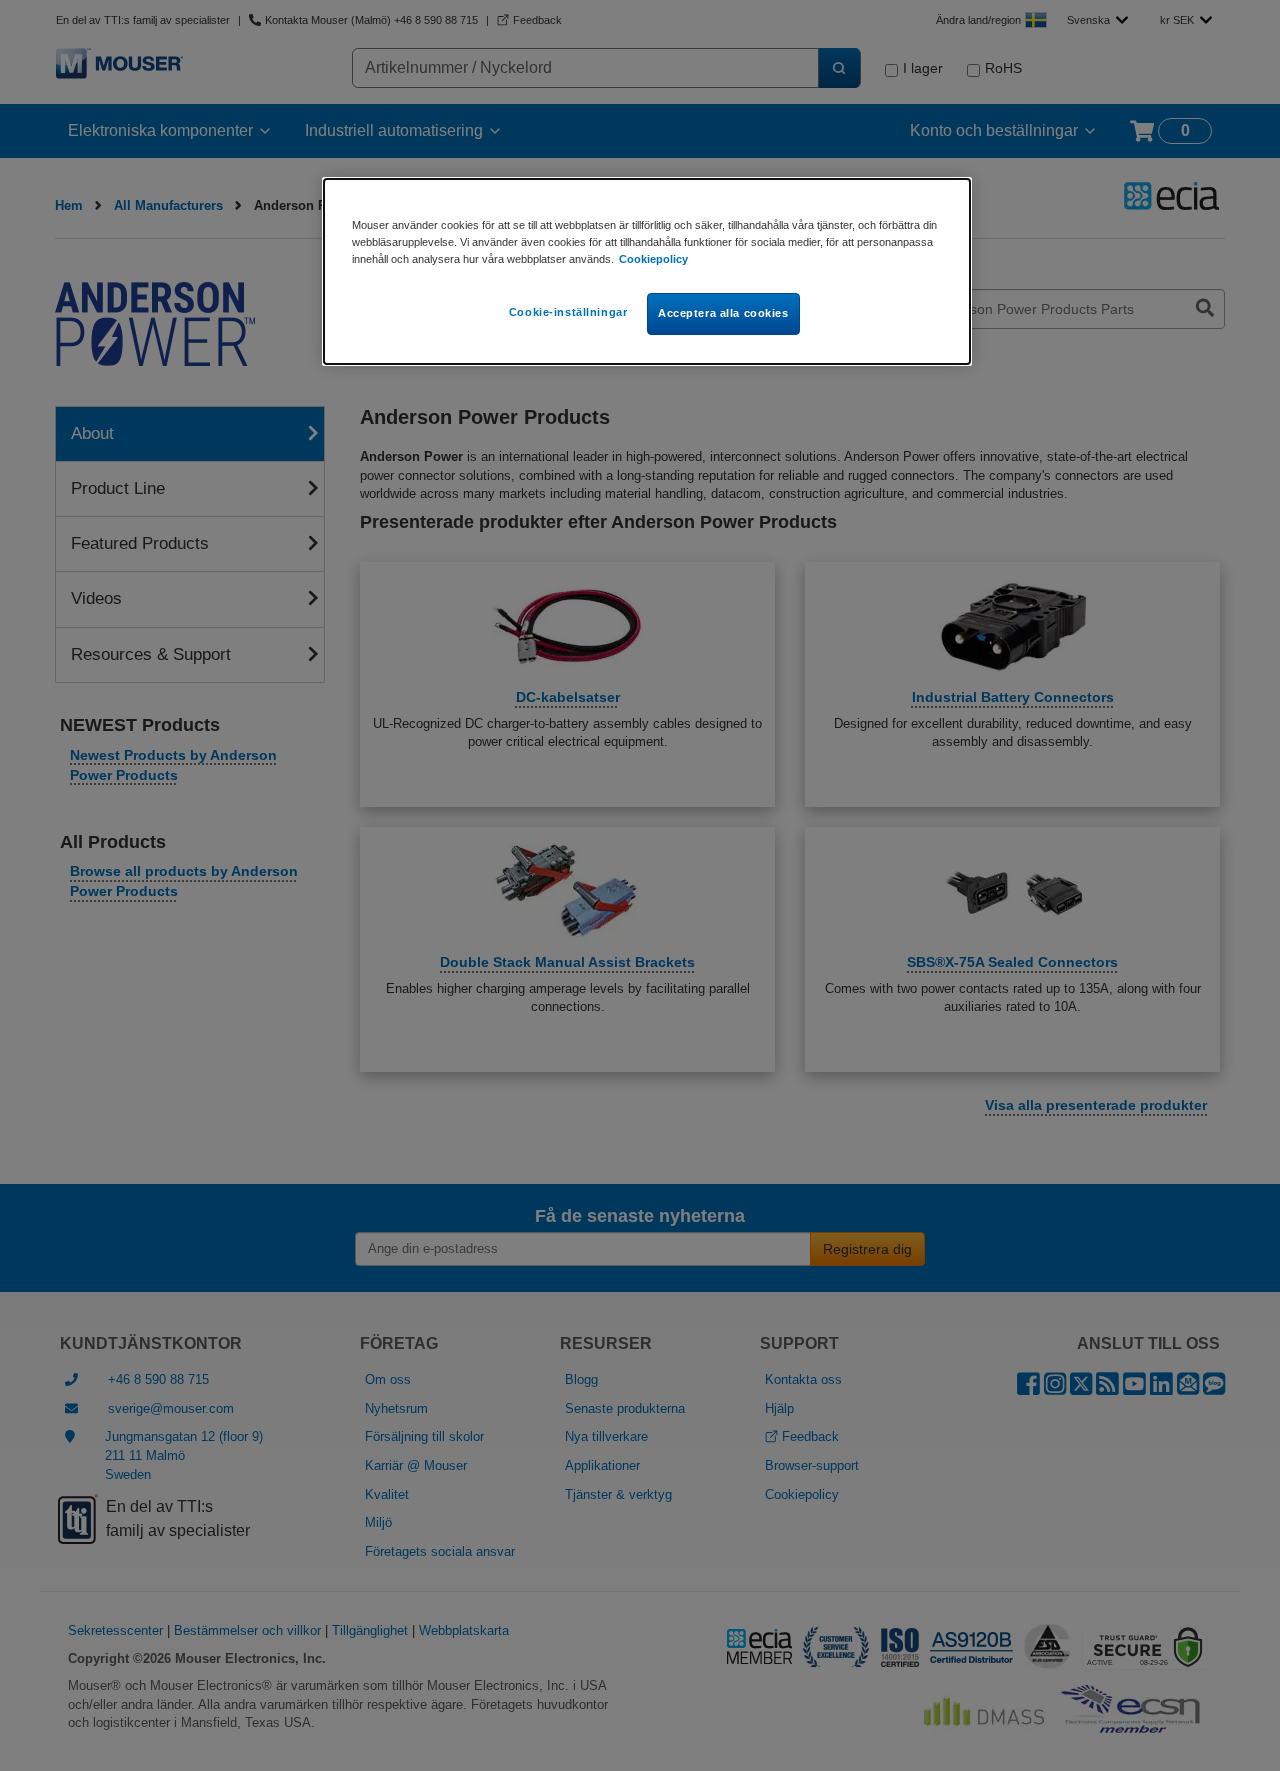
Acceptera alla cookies (723, 313)
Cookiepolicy (653, 259)
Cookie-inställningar (568, 312)
